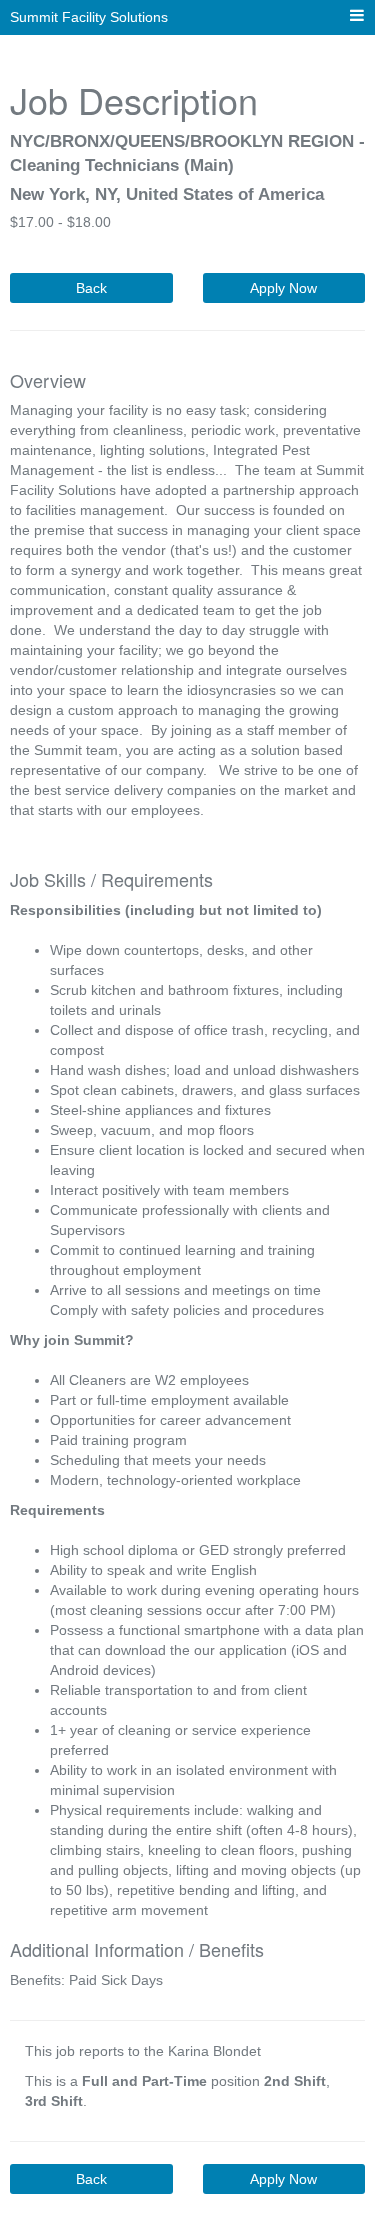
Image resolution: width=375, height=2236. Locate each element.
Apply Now (283, 288)
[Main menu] (357, 16)
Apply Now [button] (283, 2179)
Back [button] (91, 288)
